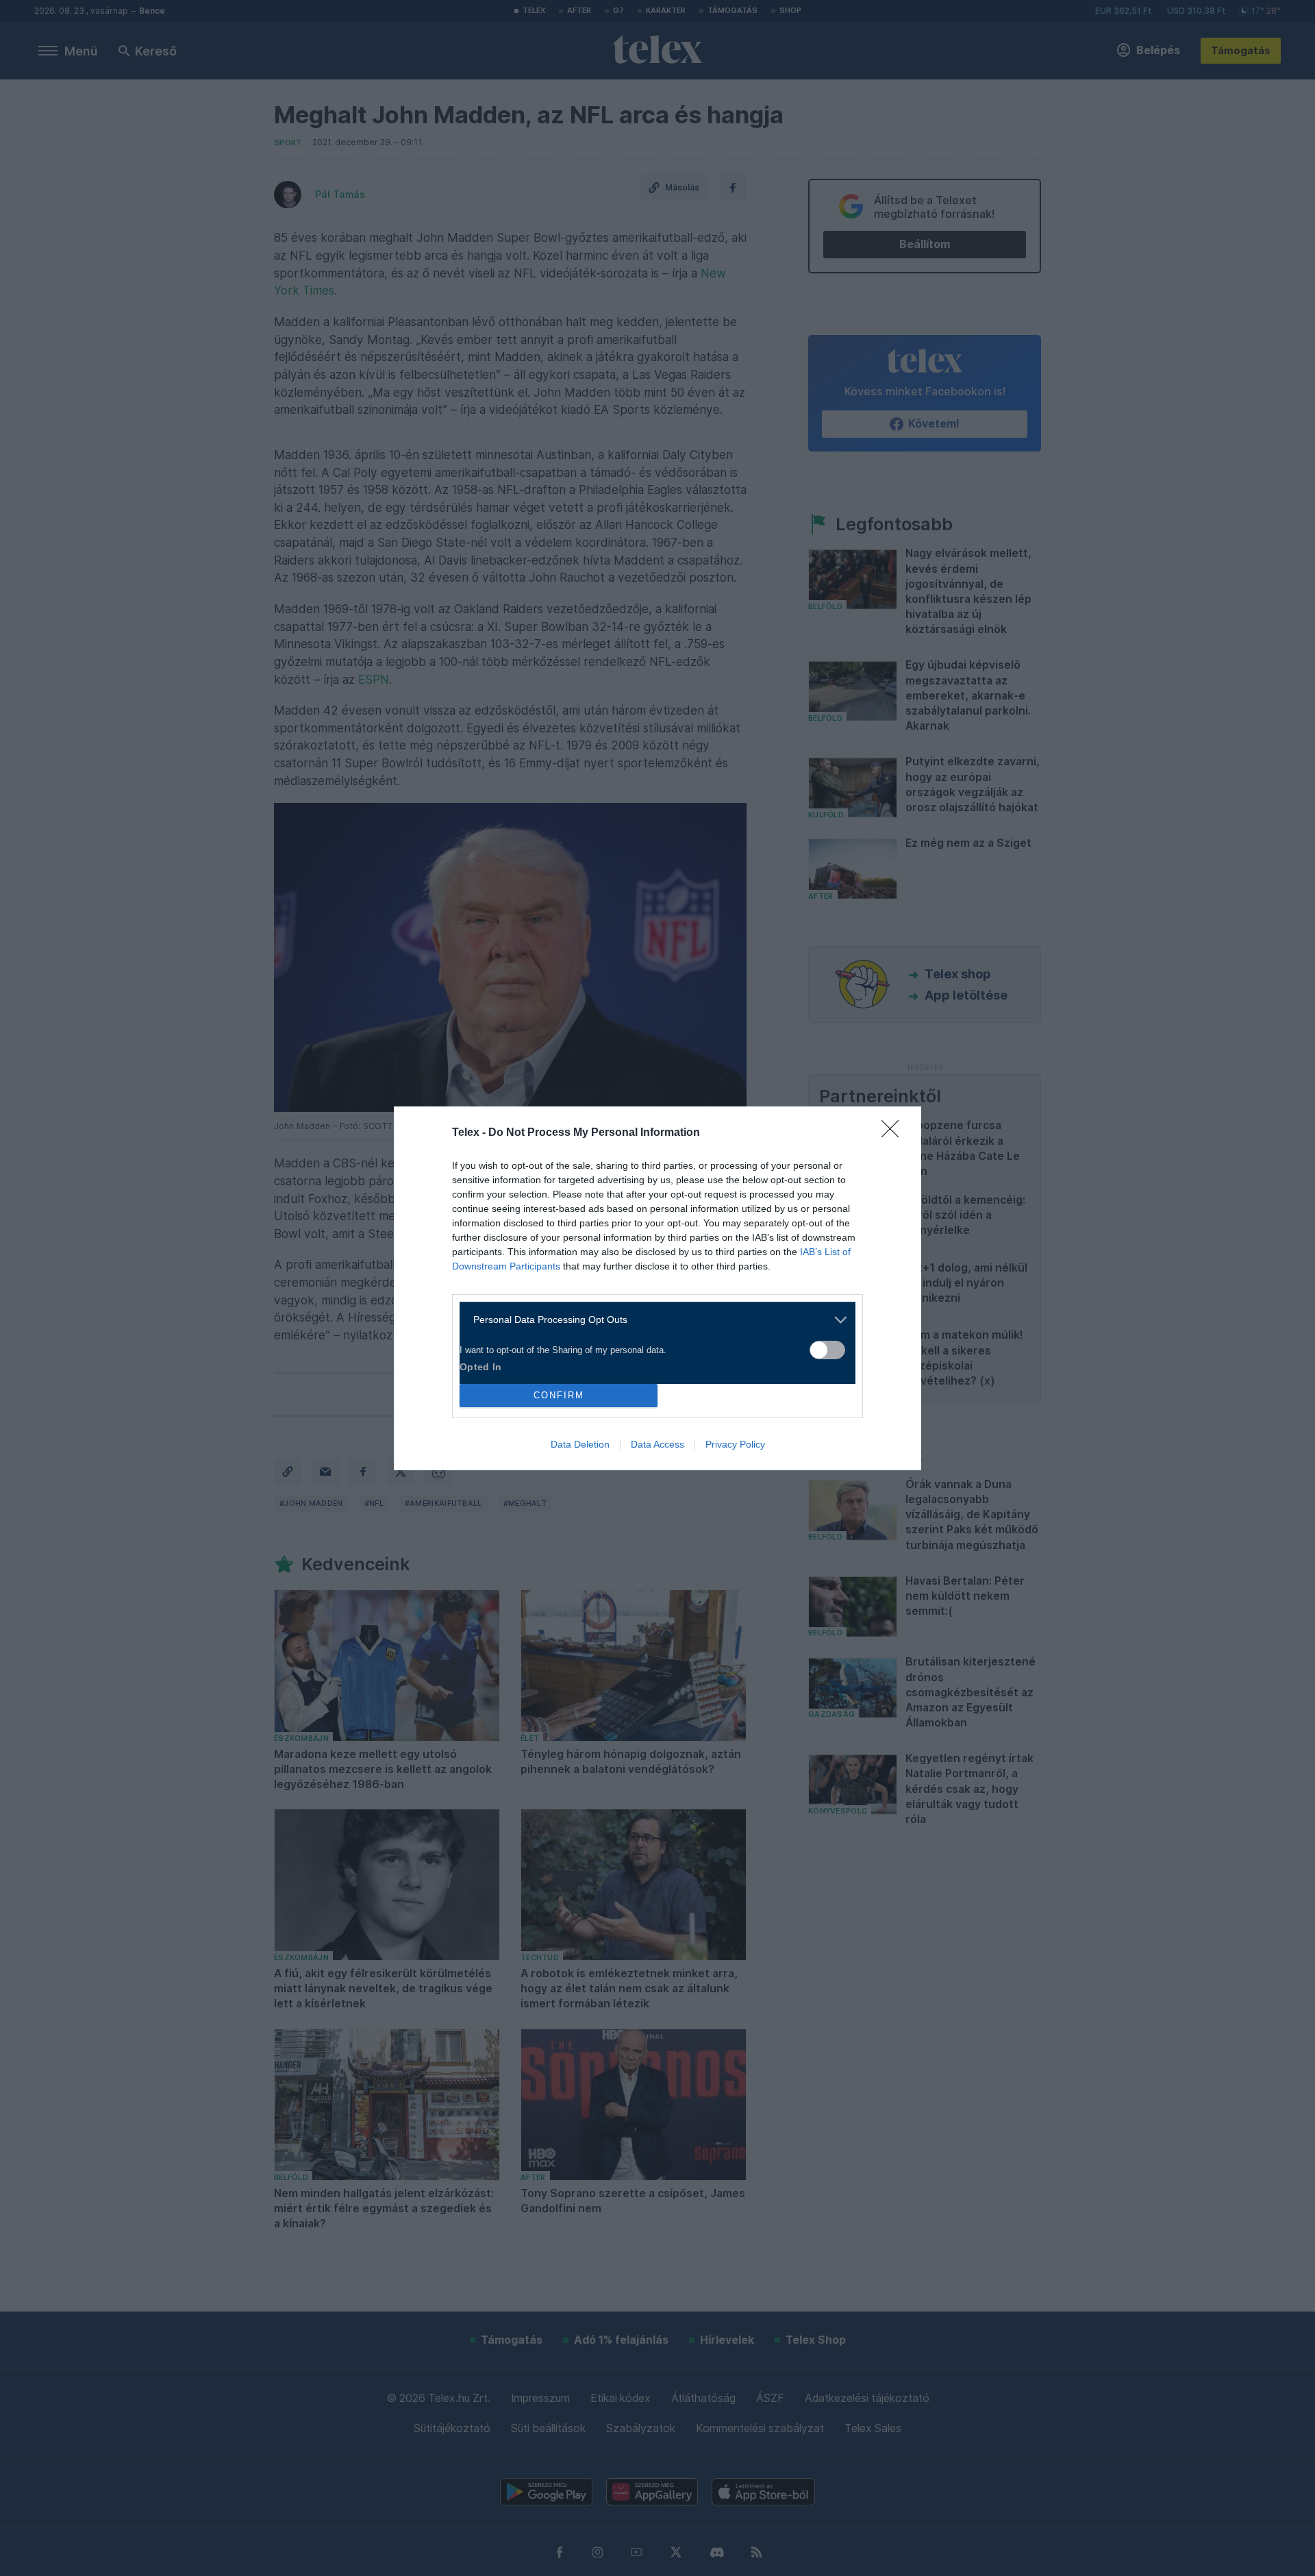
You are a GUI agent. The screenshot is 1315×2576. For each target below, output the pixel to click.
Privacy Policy (735, 1444)
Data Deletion (580, 1444)
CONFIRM (559, 1395)
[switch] (827, 1350)
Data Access (657, 1444)
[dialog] (657, 1288)
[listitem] (652, 1320)
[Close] (894, 1133)
